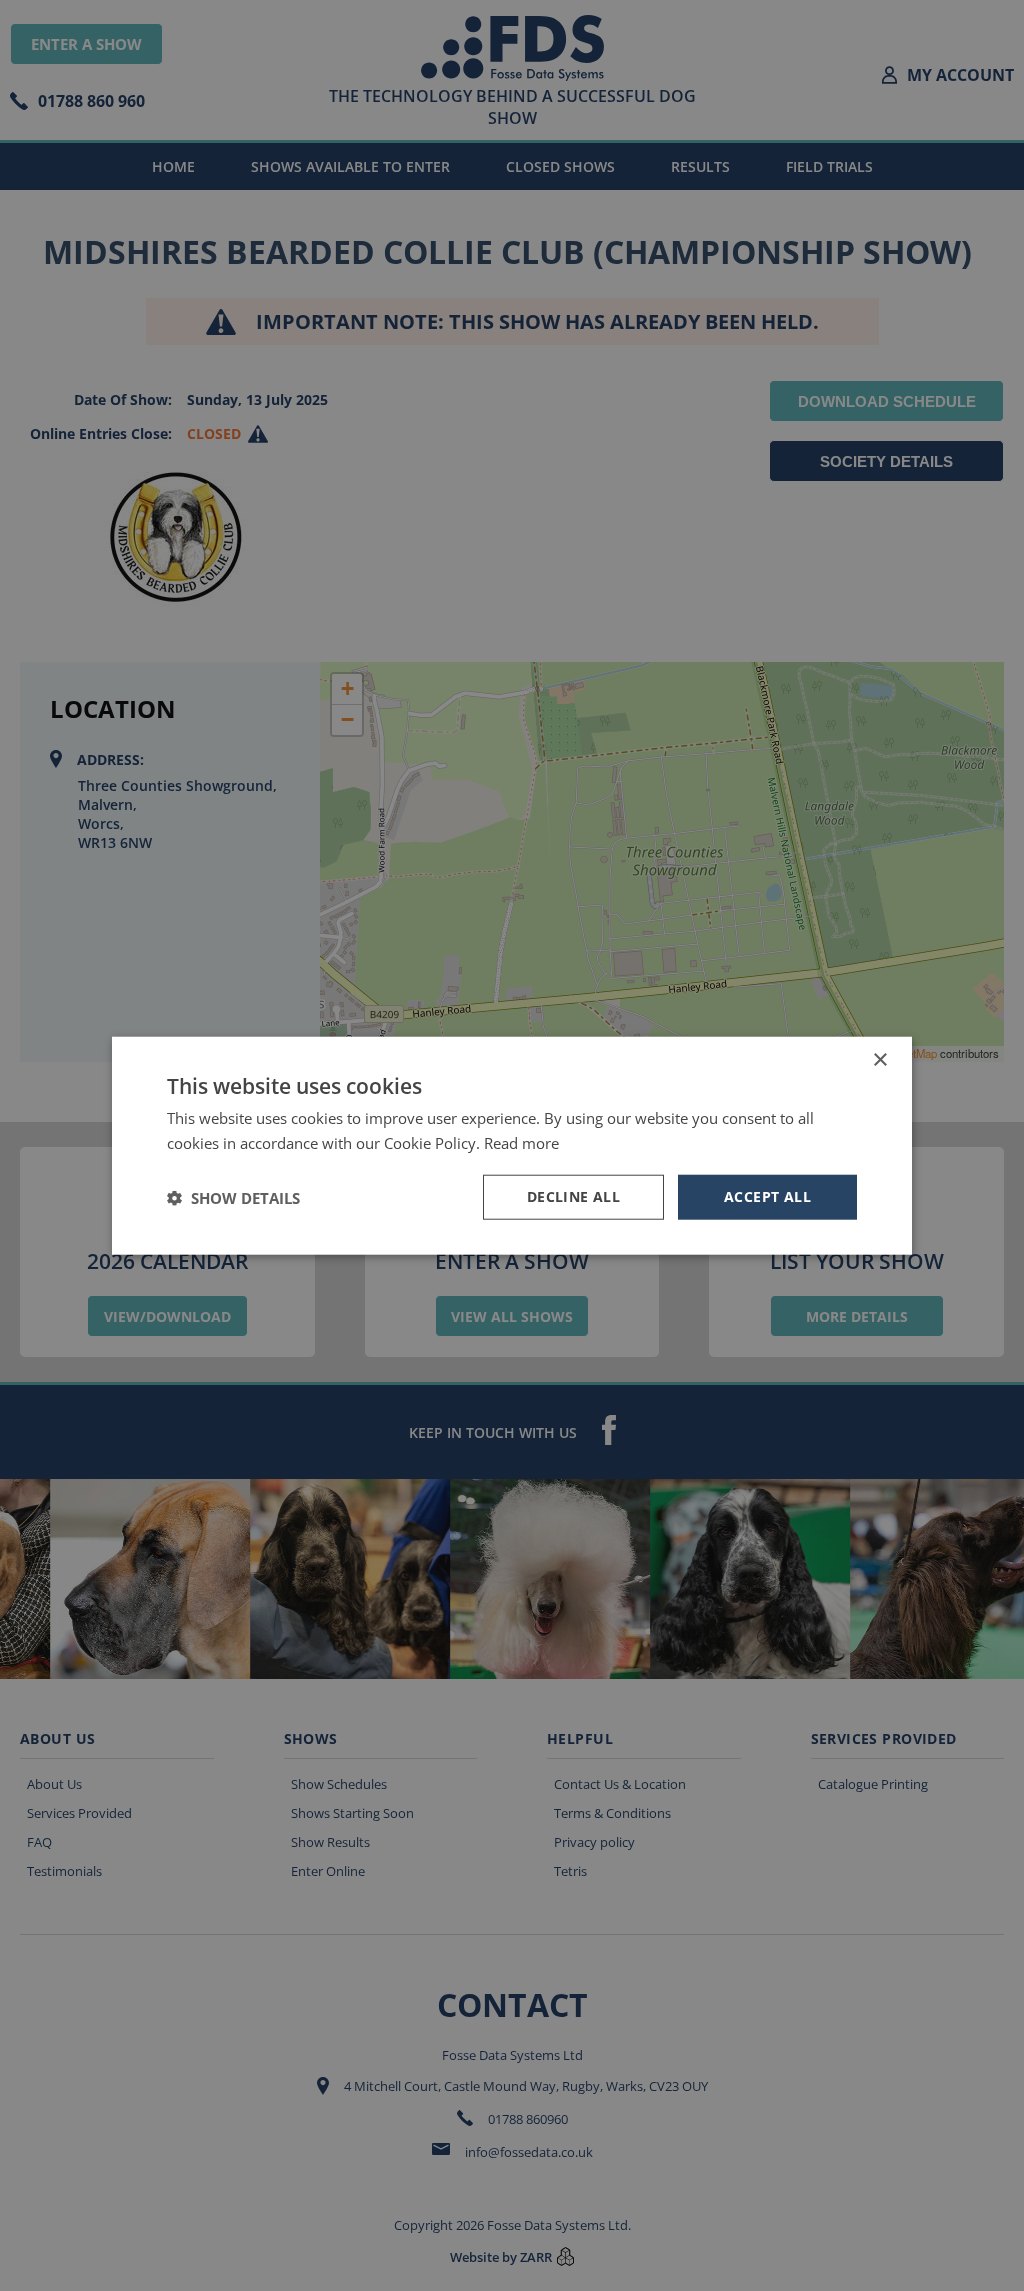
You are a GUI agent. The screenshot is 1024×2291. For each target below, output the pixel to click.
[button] (233, 1197)
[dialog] (512, 1145)
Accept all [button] (767, 1196)
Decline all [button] (573, 1196)
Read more (521, 1142)
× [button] (879, 1059)
